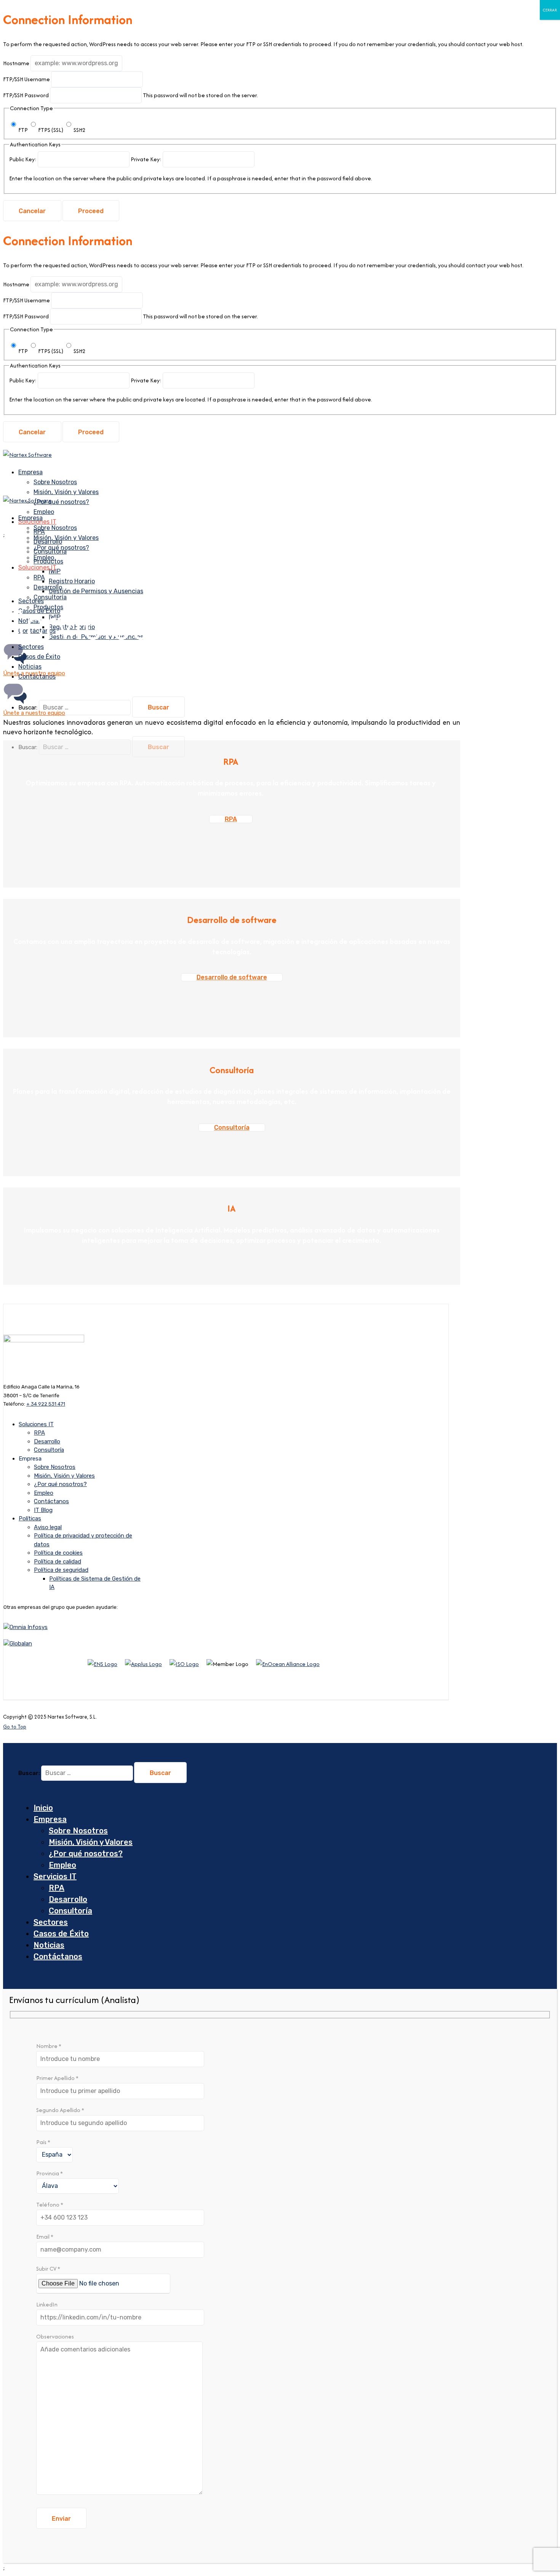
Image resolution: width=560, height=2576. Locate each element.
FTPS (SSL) (51, 130)
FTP (23, 130)
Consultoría (50, 597)
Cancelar (32, 211)
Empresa (30, 472)
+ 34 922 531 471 (46, 1404)
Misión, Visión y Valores (66, 492)
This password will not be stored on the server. (130, 95)
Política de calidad (58, 1562)
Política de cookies (58, 1553)
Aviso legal (48, 1527)
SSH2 (79, 130)
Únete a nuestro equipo (34, 713)
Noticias (49, 1945)
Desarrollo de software (232, 977)
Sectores (51, 1922)
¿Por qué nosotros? (61, 502)
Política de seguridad (61, 1570)
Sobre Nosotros (55, 482)
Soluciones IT (37, 567)
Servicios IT (55, 1876)
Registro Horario (72, 581)
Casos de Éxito (61, 1934)
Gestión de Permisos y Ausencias (96, 591)
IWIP (55, 617)
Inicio (43, 1808)
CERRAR (550, 10)
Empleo (44, 1493)
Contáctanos (37, 631)
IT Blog (43, 1510)
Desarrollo (48, 587)
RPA (39, 577)
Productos (48, 607)
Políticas (30, 1518)
